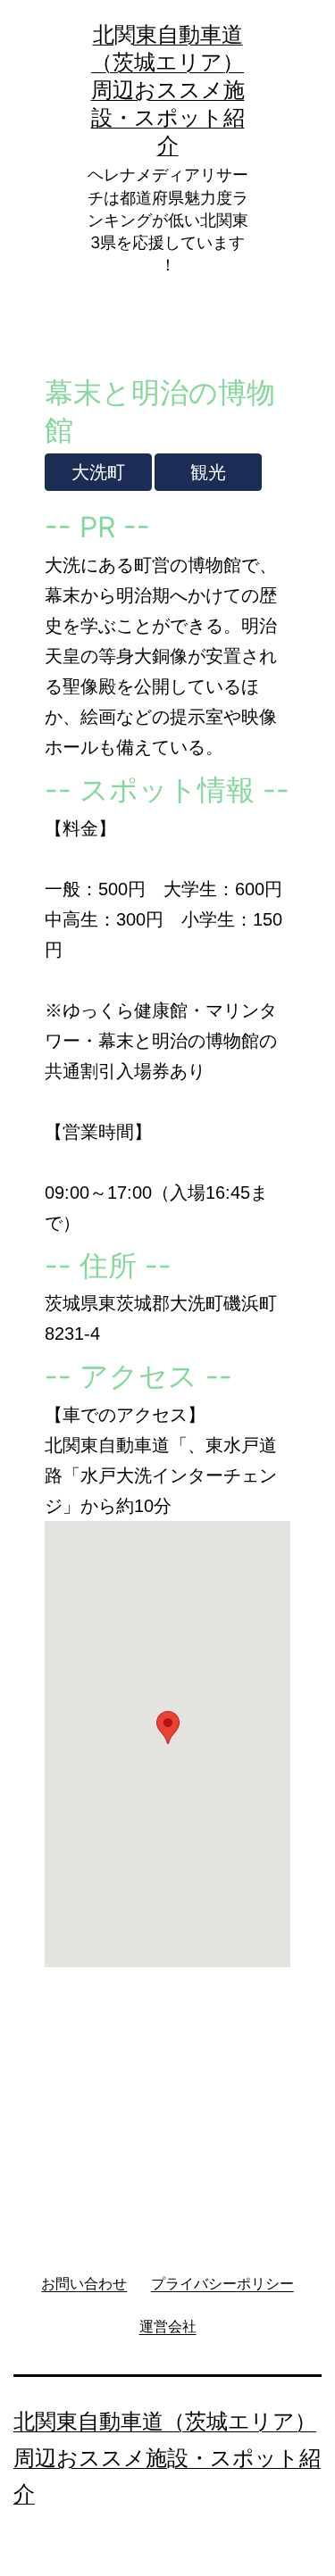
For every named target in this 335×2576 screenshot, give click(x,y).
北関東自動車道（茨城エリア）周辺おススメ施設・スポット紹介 (168, 90)
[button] (168, 1728)
